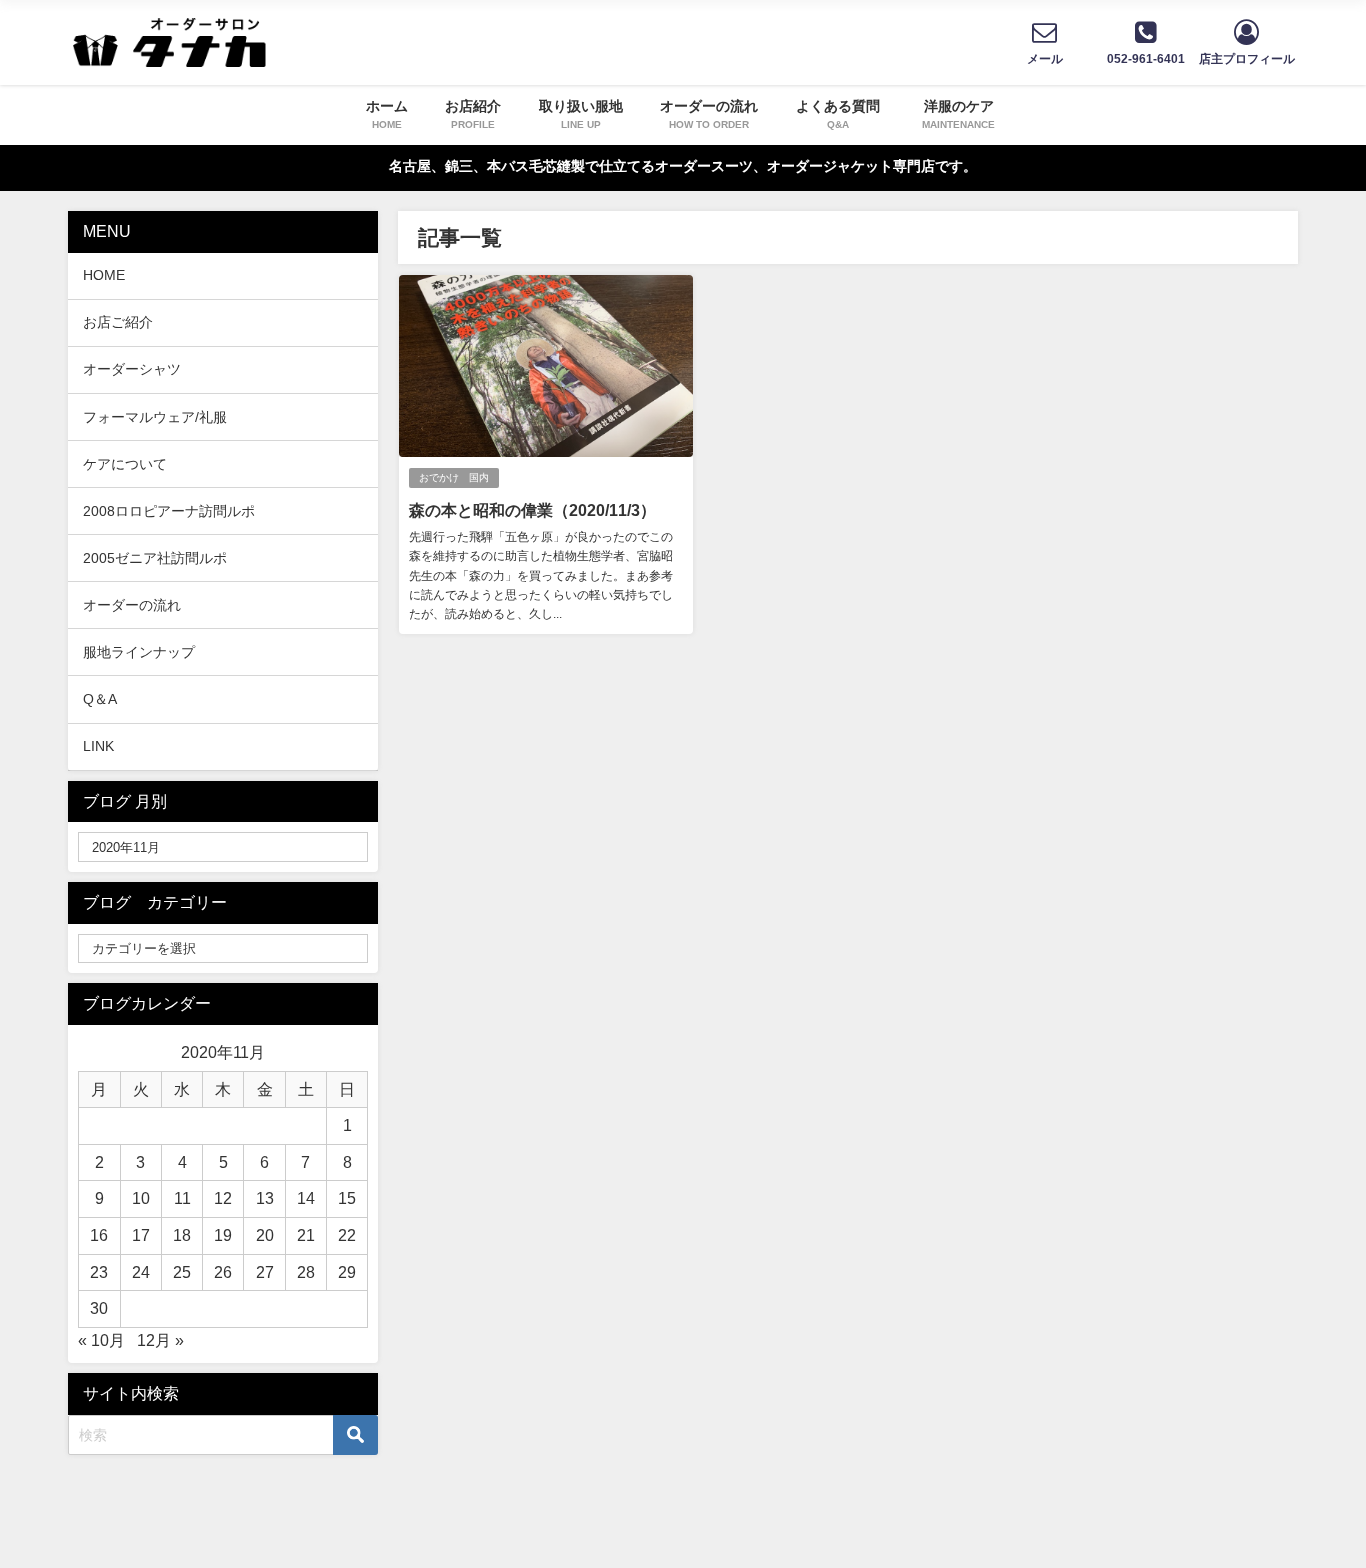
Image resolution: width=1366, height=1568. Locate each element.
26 (223, 1272)
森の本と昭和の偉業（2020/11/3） (532, 510)
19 (223, 1235)
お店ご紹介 (118, 322)
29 (347, 1272)
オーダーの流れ (132, 605)
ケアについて (125, 464)
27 (265, 1272)
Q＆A (100, 699)
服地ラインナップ (139, 652)
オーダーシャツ (132, 369)
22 (347, 1235)
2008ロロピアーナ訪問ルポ (169, 511)
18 (182, 1235)
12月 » (160, 1340)
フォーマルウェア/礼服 (155, 417)
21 (306, 1235)
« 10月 (101, 1340)
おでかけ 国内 (454, 477)
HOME (104, 275)
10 (141, 1198)
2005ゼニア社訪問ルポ (155, 558)
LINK (98, 746)
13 (265, 1198)
